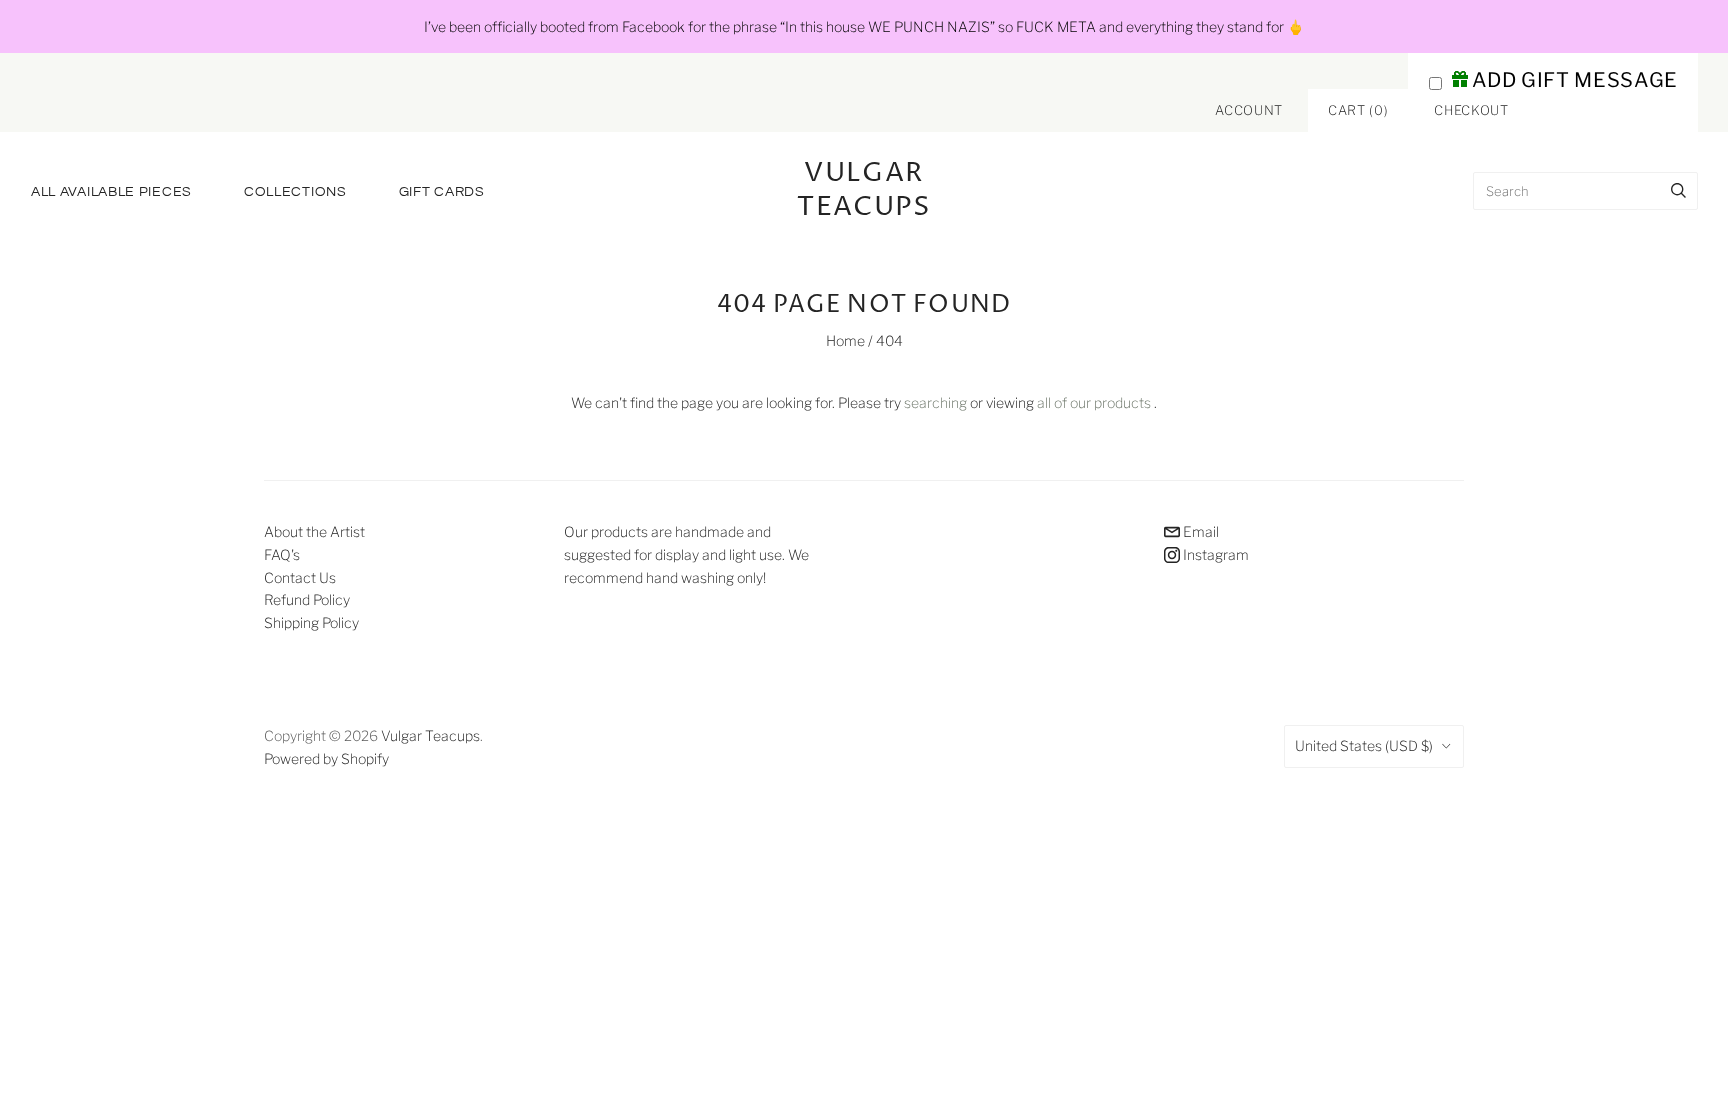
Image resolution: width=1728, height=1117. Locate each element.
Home (845, 340)
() (1358, 110)
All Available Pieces (111, 192)
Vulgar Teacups (430, 735)
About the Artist (314, 531)
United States (1364, 745)
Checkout (1471, 110)
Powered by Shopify (326, 758)
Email (1199, 531)
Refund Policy (307, 599)
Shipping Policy (311, 622)
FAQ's (282, 554)
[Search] (1678, 191)
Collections (295, 192)
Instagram (1214, 554)
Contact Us (300, 577)
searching (935, 402)
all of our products (1094, 402)
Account (1249, 110)
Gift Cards (442, 192)
